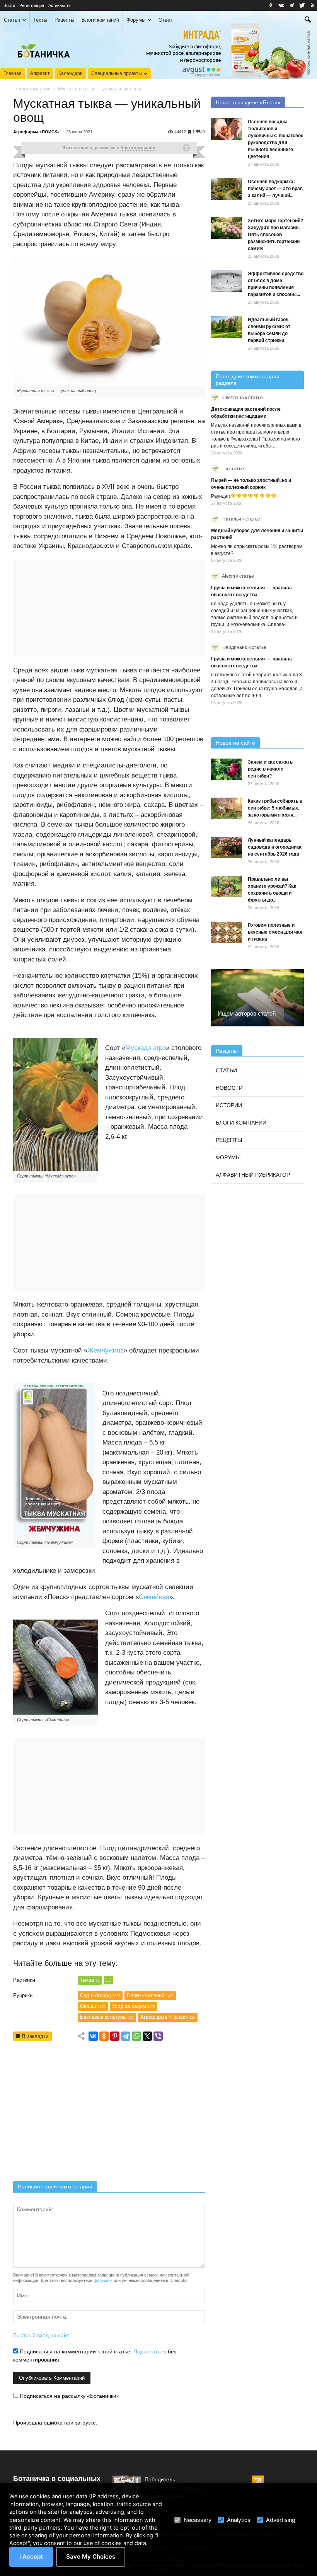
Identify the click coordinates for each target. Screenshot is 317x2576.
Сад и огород (100, 1995)
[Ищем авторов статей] (257, 998)
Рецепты (64, 20)
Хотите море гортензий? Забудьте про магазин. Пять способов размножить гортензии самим (275, 235)
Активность (60, 5)
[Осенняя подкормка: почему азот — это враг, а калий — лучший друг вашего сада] (227, 189)
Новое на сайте (235, 743)
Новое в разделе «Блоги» (248, 102)
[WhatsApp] (136, 2036)
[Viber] (158, 2036)
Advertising (281, 2520)
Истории (229, 1105)
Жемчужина (106, 1350)
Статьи (12, 20)
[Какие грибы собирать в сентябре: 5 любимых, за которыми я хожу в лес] (227, 808)
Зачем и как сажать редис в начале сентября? (270, 769)
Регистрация (32, 5)
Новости (229, 1088)
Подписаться (150, 2351)
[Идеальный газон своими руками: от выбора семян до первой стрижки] (227, 327)
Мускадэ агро (146, 1048)
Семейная (154, 1597)
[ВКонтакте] (93, 2036)
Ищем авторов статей (247, 1013)
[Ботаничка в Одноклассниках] (271, 5)
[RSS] (312, 5)
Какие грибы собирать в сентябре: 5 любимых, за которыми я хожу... (275, 808)
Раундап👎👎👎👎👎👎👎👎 (244, 496)
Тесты (40, 20)
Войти (9, 5)
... (108, 1980)
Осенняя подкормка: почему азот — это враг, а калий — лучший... (275, 189)
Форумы (136, 20)
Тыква (90, 1980)
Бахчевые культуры (107, 2017)
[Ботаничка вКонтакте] (281, 5)
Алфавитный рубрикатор (253, 1175)
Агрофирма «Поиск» (168, 2017)
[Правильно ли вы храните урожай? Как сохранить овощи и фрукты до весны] (227, 886)
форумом (103, 2280)
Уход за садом (134, 2006)
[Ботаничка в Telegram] (291, 5)
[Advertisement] (109, 2114)
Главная (13, 73)
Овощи (93, 2006)
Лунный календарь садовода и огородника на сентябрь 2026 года (275, 847)
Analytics (239, 2520)
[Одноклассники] (104, 2036)
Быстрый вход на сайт (41, 2335)
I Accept (31, 2556)
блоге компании (138, 148)
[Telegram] (126, 2036)
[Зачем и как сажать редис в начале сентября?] (227, 769)
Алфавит (40, 73)
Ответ (165, 20)
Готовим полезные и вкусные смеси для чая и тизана (275, 932)
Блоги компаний (100, 20)
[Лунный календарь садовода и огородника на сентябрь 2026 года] (227, 847)
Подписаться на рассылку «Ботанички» (69, 2396)
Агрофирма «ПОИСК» (36, 132)
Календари (71, 73)
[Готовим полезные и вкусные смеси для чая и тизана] (227, 932)
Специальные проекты (117, 73)
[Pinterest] (115, 2036)
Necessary (198, 2520)
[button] (308, 20)
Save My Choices (91, 2556)
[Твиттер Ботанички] (302, 5)
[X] (147, 2036)
